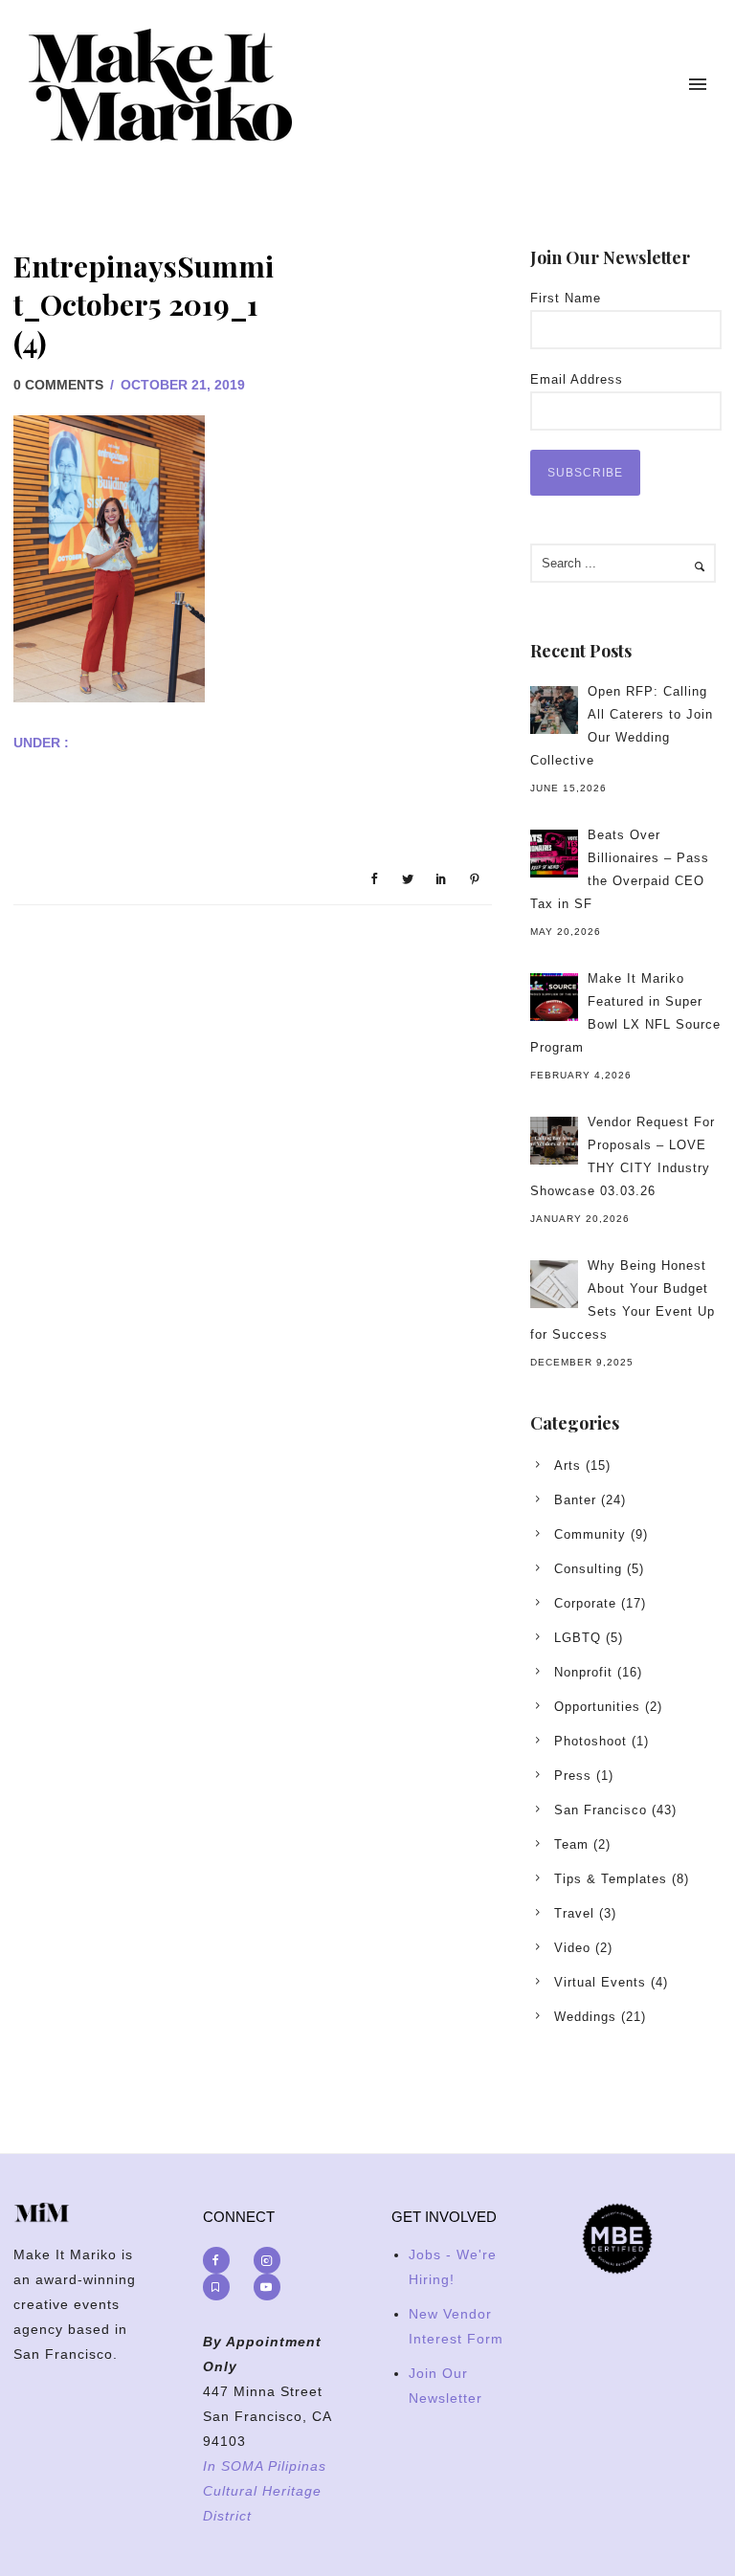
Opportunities (597, 1707)
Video (572, 1948)
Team (571, 1844)
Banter (575, 1500)
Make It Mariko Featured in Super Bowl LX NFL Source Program (625, 1013)
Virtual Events (600, 1982)
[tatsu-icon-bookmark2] (221, 2287)
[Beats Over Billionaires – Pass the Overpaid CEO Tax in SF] (554, 854)
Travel (574, 1913)
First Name (566, 298)
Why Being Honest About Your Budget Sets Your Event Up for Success (623, 1300)
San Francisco (601, 1810)
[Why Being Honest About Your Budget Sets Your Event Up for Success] (554, 1284)
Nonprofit (583, 1672)
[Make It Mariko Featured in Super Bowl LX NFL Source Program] (554, 997)
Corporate (585, 1603)
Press (573, 1776)
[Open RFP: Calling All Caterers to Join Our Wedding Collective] (554, 710)
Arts (568, 1466)
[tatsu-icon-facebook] (221, 2260)
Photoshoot (590, 1741)
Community (590, 1534)
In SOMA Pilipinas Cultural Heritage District (265, 2491)
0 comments (58, 385)
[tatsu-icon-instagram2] (272, 2260)
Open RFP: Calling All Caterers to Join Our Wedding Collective (622, 726)
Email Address (577, 379)
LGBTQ (578, 1638)
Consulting (588, 1569)
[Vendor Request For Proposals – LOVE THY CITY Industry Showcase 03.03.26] (554, 1141)
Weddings (585, 2017)
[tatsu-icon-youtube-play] (267, 2287)
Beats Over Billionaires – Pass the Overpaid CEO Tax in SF (620, 869)
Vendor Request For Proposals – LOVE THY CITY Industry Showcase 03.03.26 (623, 1156)
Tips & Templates (611, 1879)
